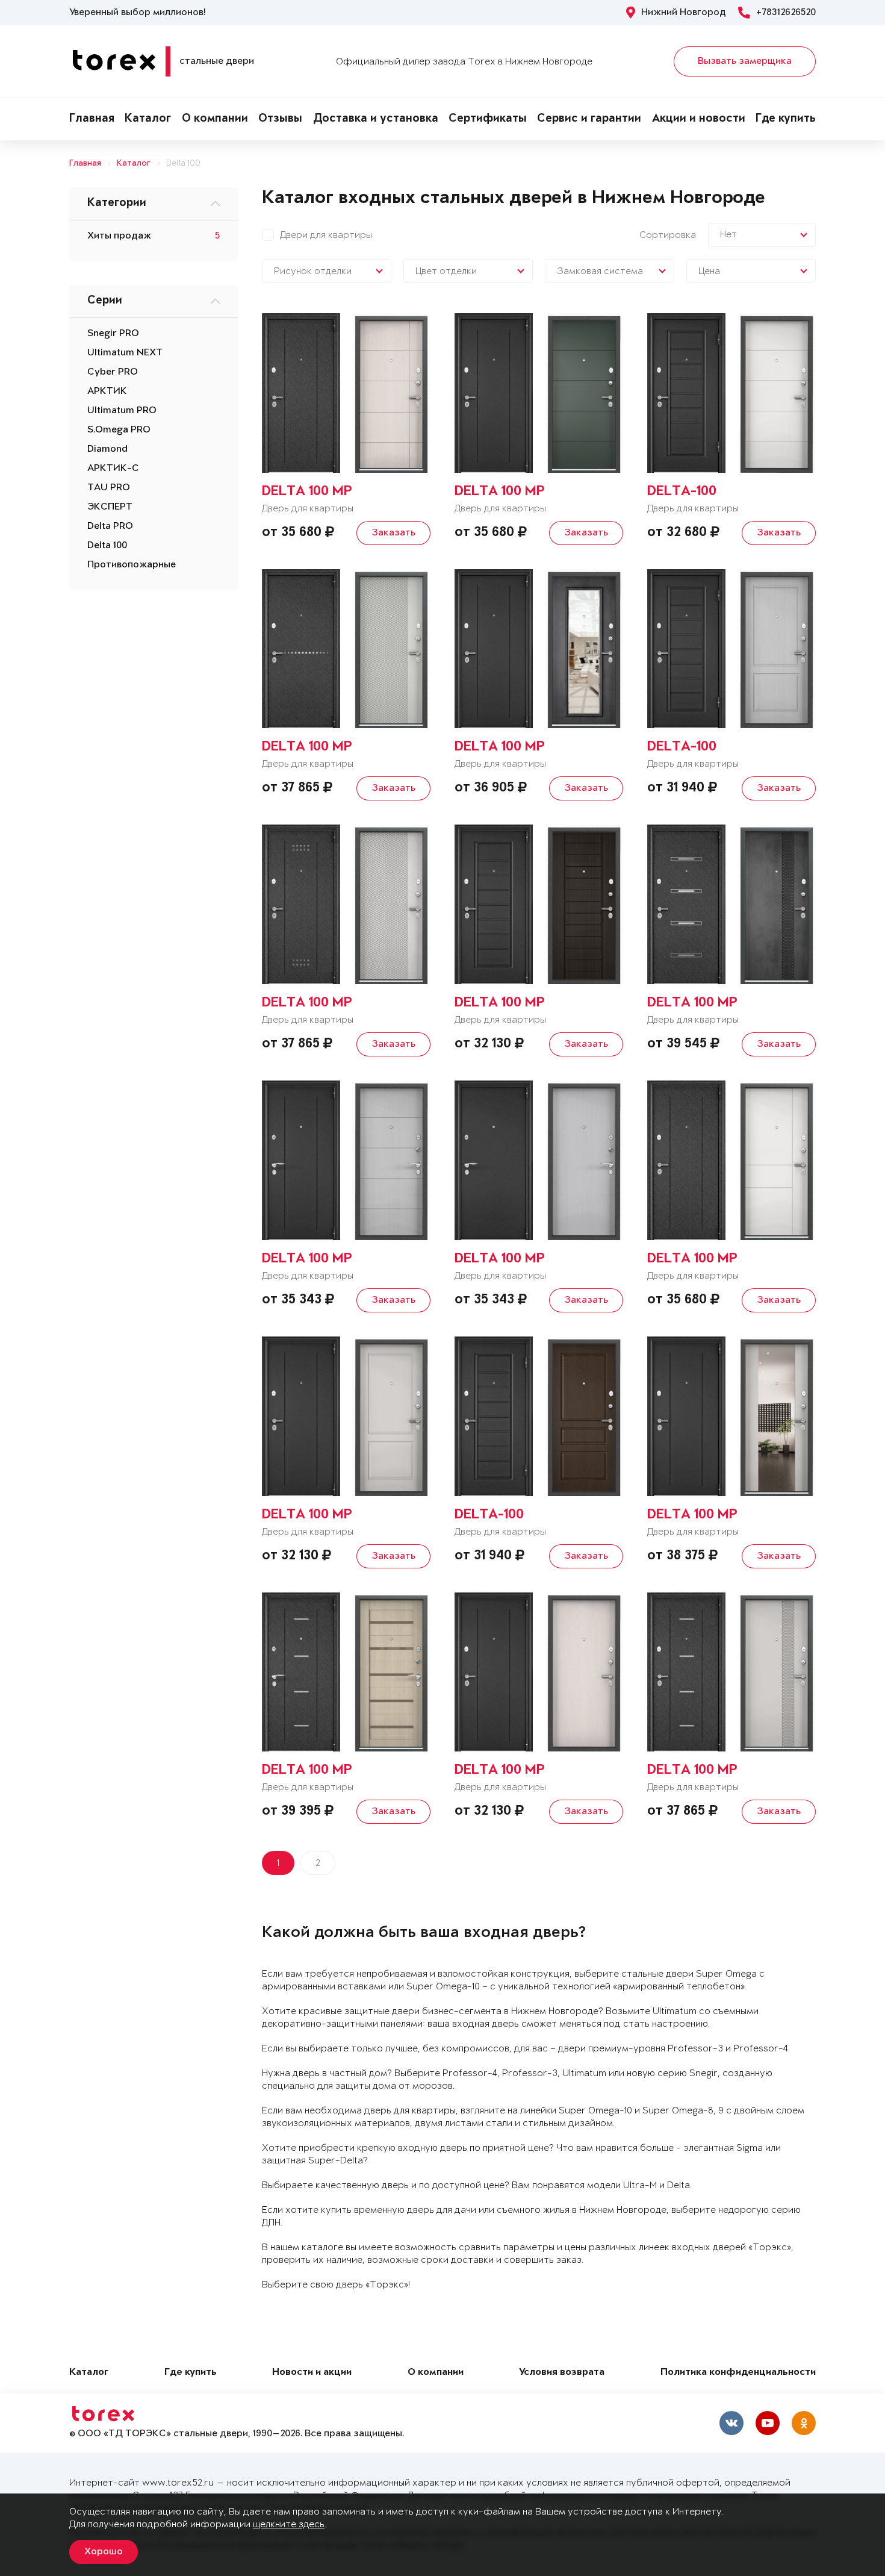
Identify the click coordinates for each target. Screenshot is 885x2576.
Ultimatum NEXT (125, 353)
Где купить (786, 119)
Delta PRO (110, 526)
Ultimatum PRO (122, 411)
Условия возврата (562, 2373)
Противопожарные (132, 565)
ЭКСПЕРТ (110, 507)
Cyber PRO (113, 372)
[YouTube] (768, 2423)
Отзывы (280, 119)
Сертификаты (488, 119)
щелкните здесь (289, 2525)
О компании (215, 119)
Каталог (148, 119)
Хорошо (104, 2552)
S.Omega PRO (119, 430)
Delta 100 (183, 164)
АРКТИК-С (113, 469)
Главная (92, 119)
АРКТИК (107, 391)
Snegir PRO (113, 334)
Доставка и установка (376, 119)
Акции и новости (699, 119)
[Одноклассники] (804, 2423)
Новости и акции (312, 2373)
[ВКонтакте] (731, 2423)
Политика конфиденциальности (738, 2373)
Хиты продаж (119, 236)
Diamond (107, 449)
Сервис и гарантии (589, 119)
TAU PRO (109, 488)
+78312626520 (786, 13)
